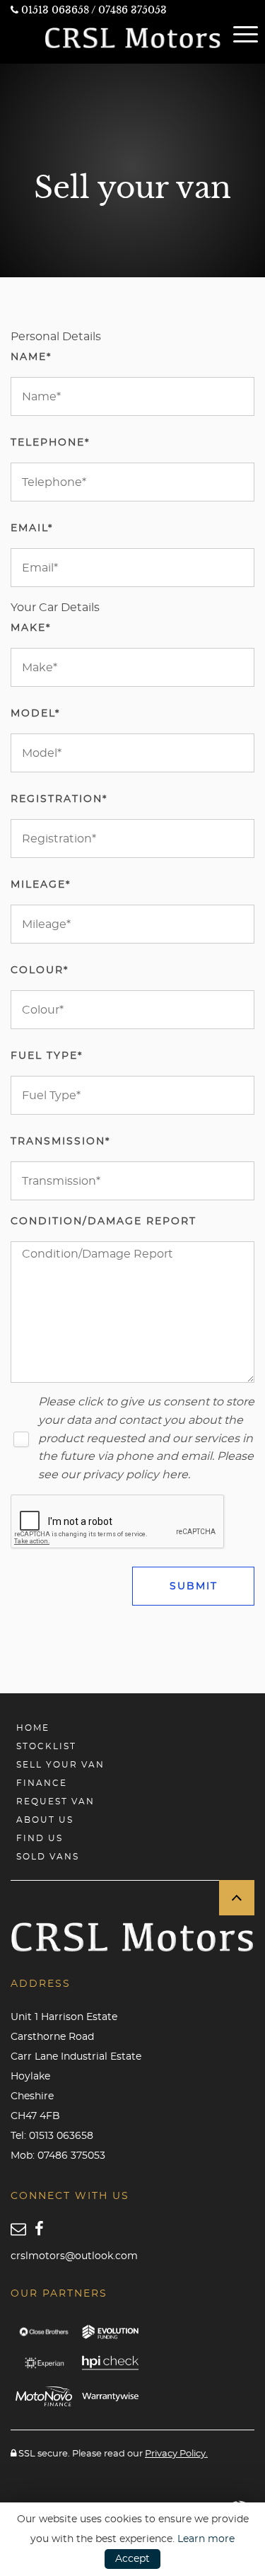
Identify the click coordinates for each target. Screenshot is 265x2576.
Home (33, 1728)
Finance (42, 1783)
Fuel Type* (47, 1056)
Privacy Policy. (176, 2454)
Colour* (40, 970)
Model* (35, 714)
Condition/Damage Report (104, 1222)
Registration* (59, 799)
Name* (31, 357)
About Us (45, 1820)
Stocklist (46, 1746)
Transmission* (60, 1142)
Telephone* (50, 443)
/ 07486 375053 (129, 10)
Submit (194, 1586)
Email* (32, 528)
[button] (237, 1898)
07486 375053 (71, 2156)
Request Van (55, 1802)
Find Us (40, 1838)
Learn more (206, 2539)
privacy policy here (135, 1475)
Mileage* (41, 885)
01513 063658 (55, 10)
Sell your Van (60, 1765)
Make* (31, 628)
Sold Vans (48, 1857)
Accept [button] (132, 2559)
